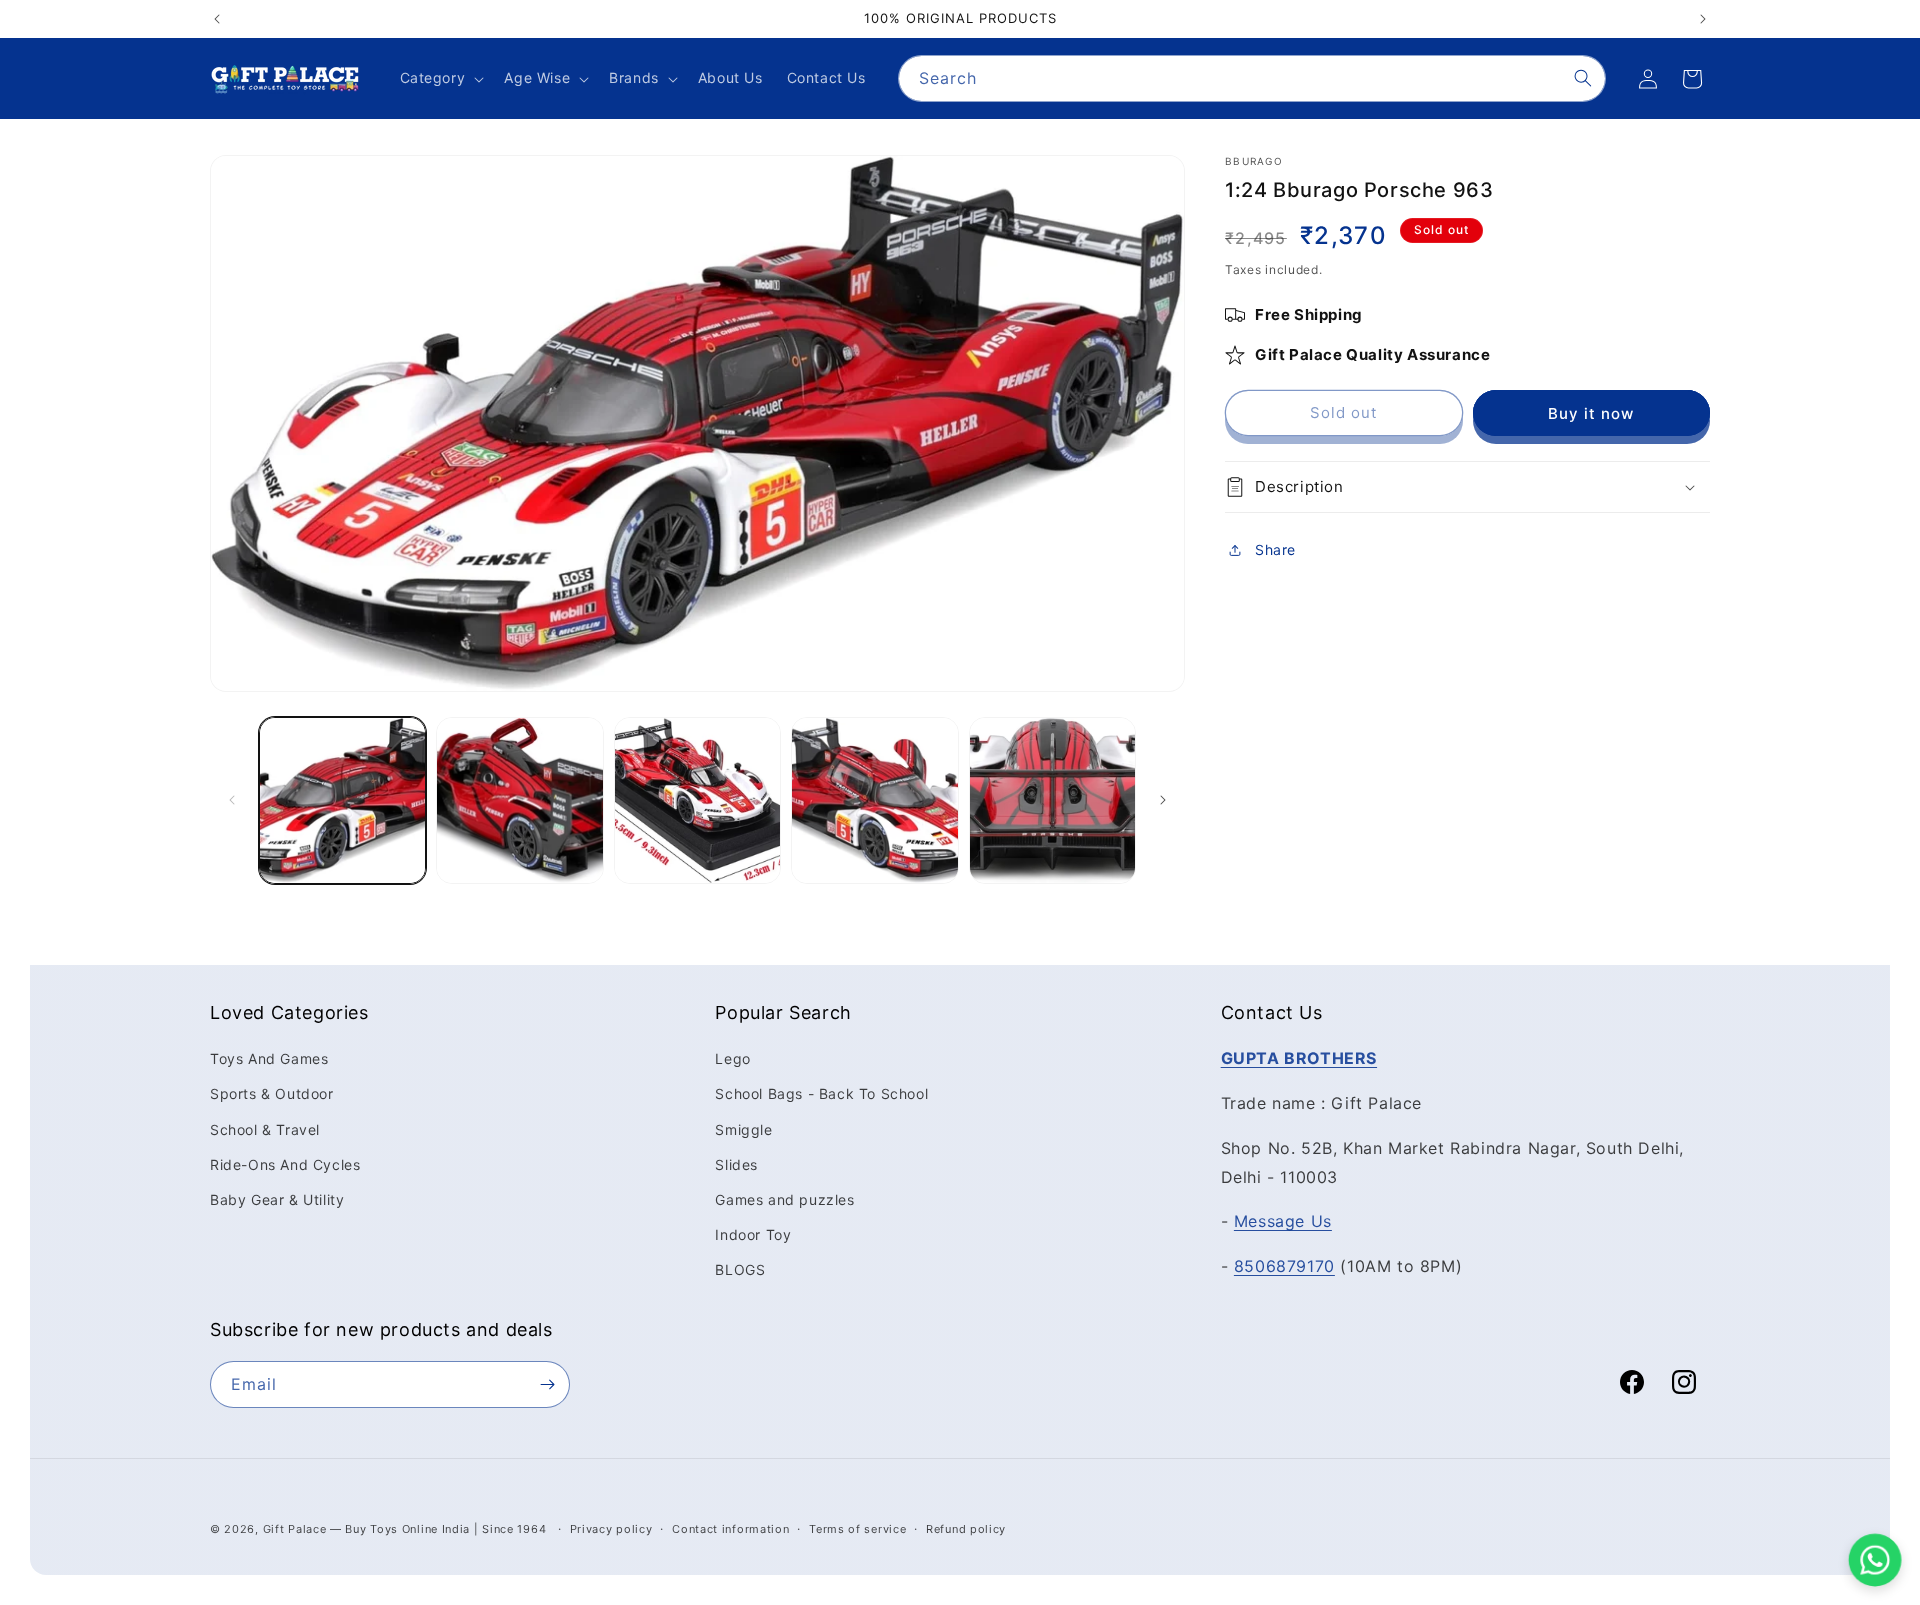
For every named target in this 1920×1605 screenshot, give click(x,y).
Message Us (1283, 1221)
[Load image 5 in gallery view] (1052, 800)
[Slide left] (232, 800)
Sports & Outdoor (272, 1093)
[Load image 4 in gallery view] (874, 800)
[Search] (1583, 78)
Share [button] (1275, 550)
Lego (732, 1058)
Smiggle (743, 1129)
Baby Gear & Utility (277, 1199)
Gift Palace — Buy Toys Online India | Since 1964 (405, 1529)
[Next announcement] (1703, 19)
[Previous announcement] (217, 19)
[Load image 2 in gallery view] (519, 800)
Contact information (730, 1529)
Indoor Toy (753, 1234)
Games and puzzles (784, 1199)
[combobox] (1252, 78)
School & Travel (265, 1129)
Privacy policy (611, 1529)
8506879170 (1284, 1266)
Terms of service (857, 1529)
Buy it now (1591, 413)
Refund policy (966, 1529)
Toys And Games (269, 1058)
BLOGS (740, 1269)
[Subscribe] (547, 1384)
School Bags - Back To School (821, 1093)
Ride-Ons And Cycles (285, 1164)
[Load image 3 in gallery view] (697, 800)
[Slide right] (1163, 800)
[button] (440, 78)
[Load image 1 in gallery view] (342, 800)
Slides (736, 1164)
